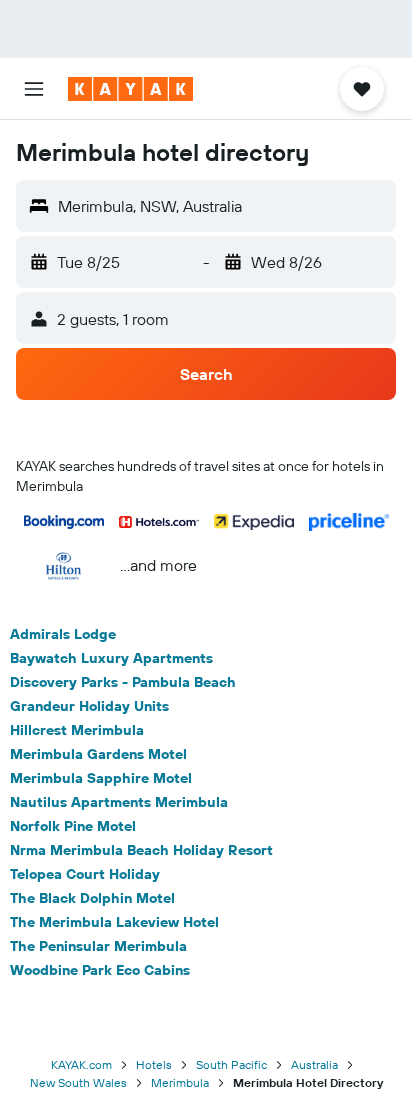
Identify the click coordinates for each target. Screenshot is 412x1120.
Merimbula (180, 1082)
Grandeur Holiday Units (89, 706)
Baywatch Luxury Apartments (111, 658)
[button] (34, 89)
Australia (314, 1064)
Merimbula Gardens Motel (98, 754)
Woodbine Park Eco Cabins (100, 970)
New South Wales (78, 1082)
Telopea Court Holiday (85, 874)
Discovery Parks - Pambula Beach (123, 682)
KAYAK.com (81, 1064)
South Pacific (231, 1064)
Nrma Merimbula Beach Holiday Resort (141, 850)
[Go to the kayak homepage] (130, 89)
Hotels (154, 1064)
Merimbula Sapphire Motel (101, 778)
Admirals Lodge (63, 634)
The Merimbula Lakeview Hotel (114, 922)
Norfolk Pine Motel (73, 826)
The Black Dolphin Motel (92, 898)
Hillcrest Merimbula (77, 730)
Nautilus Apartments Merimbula (119, 802)
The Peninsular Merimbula (98, 946)
